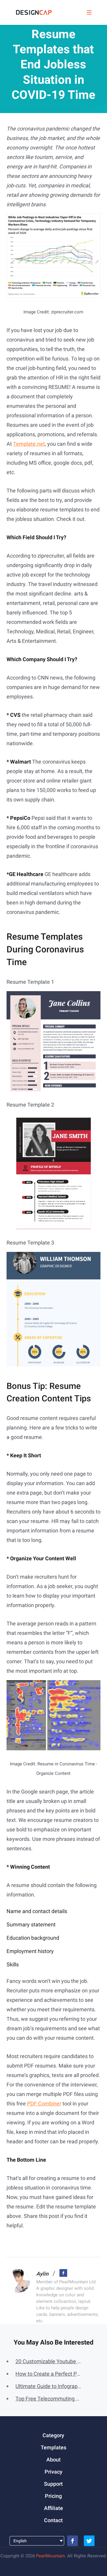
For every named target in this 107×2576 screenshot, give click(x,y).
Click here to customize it (53, 999)
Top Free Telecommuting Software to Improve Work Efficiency (49, 2399)
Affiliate (53, 2508)
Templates (53, 2447)
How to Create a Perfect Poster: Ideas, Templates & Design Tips (49, 2374)
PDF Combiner (44, 2104)
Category (53, 2435)
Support (53, 2484)
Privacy (53, 2472)
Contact (53, 2520)
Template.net (29, 444)
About (53, 2460)
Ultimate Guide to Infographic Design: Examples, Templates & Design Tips (49, 2386)
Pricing (53, 2496)
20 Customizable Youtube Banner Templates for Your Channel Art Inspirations (49, 2361)
